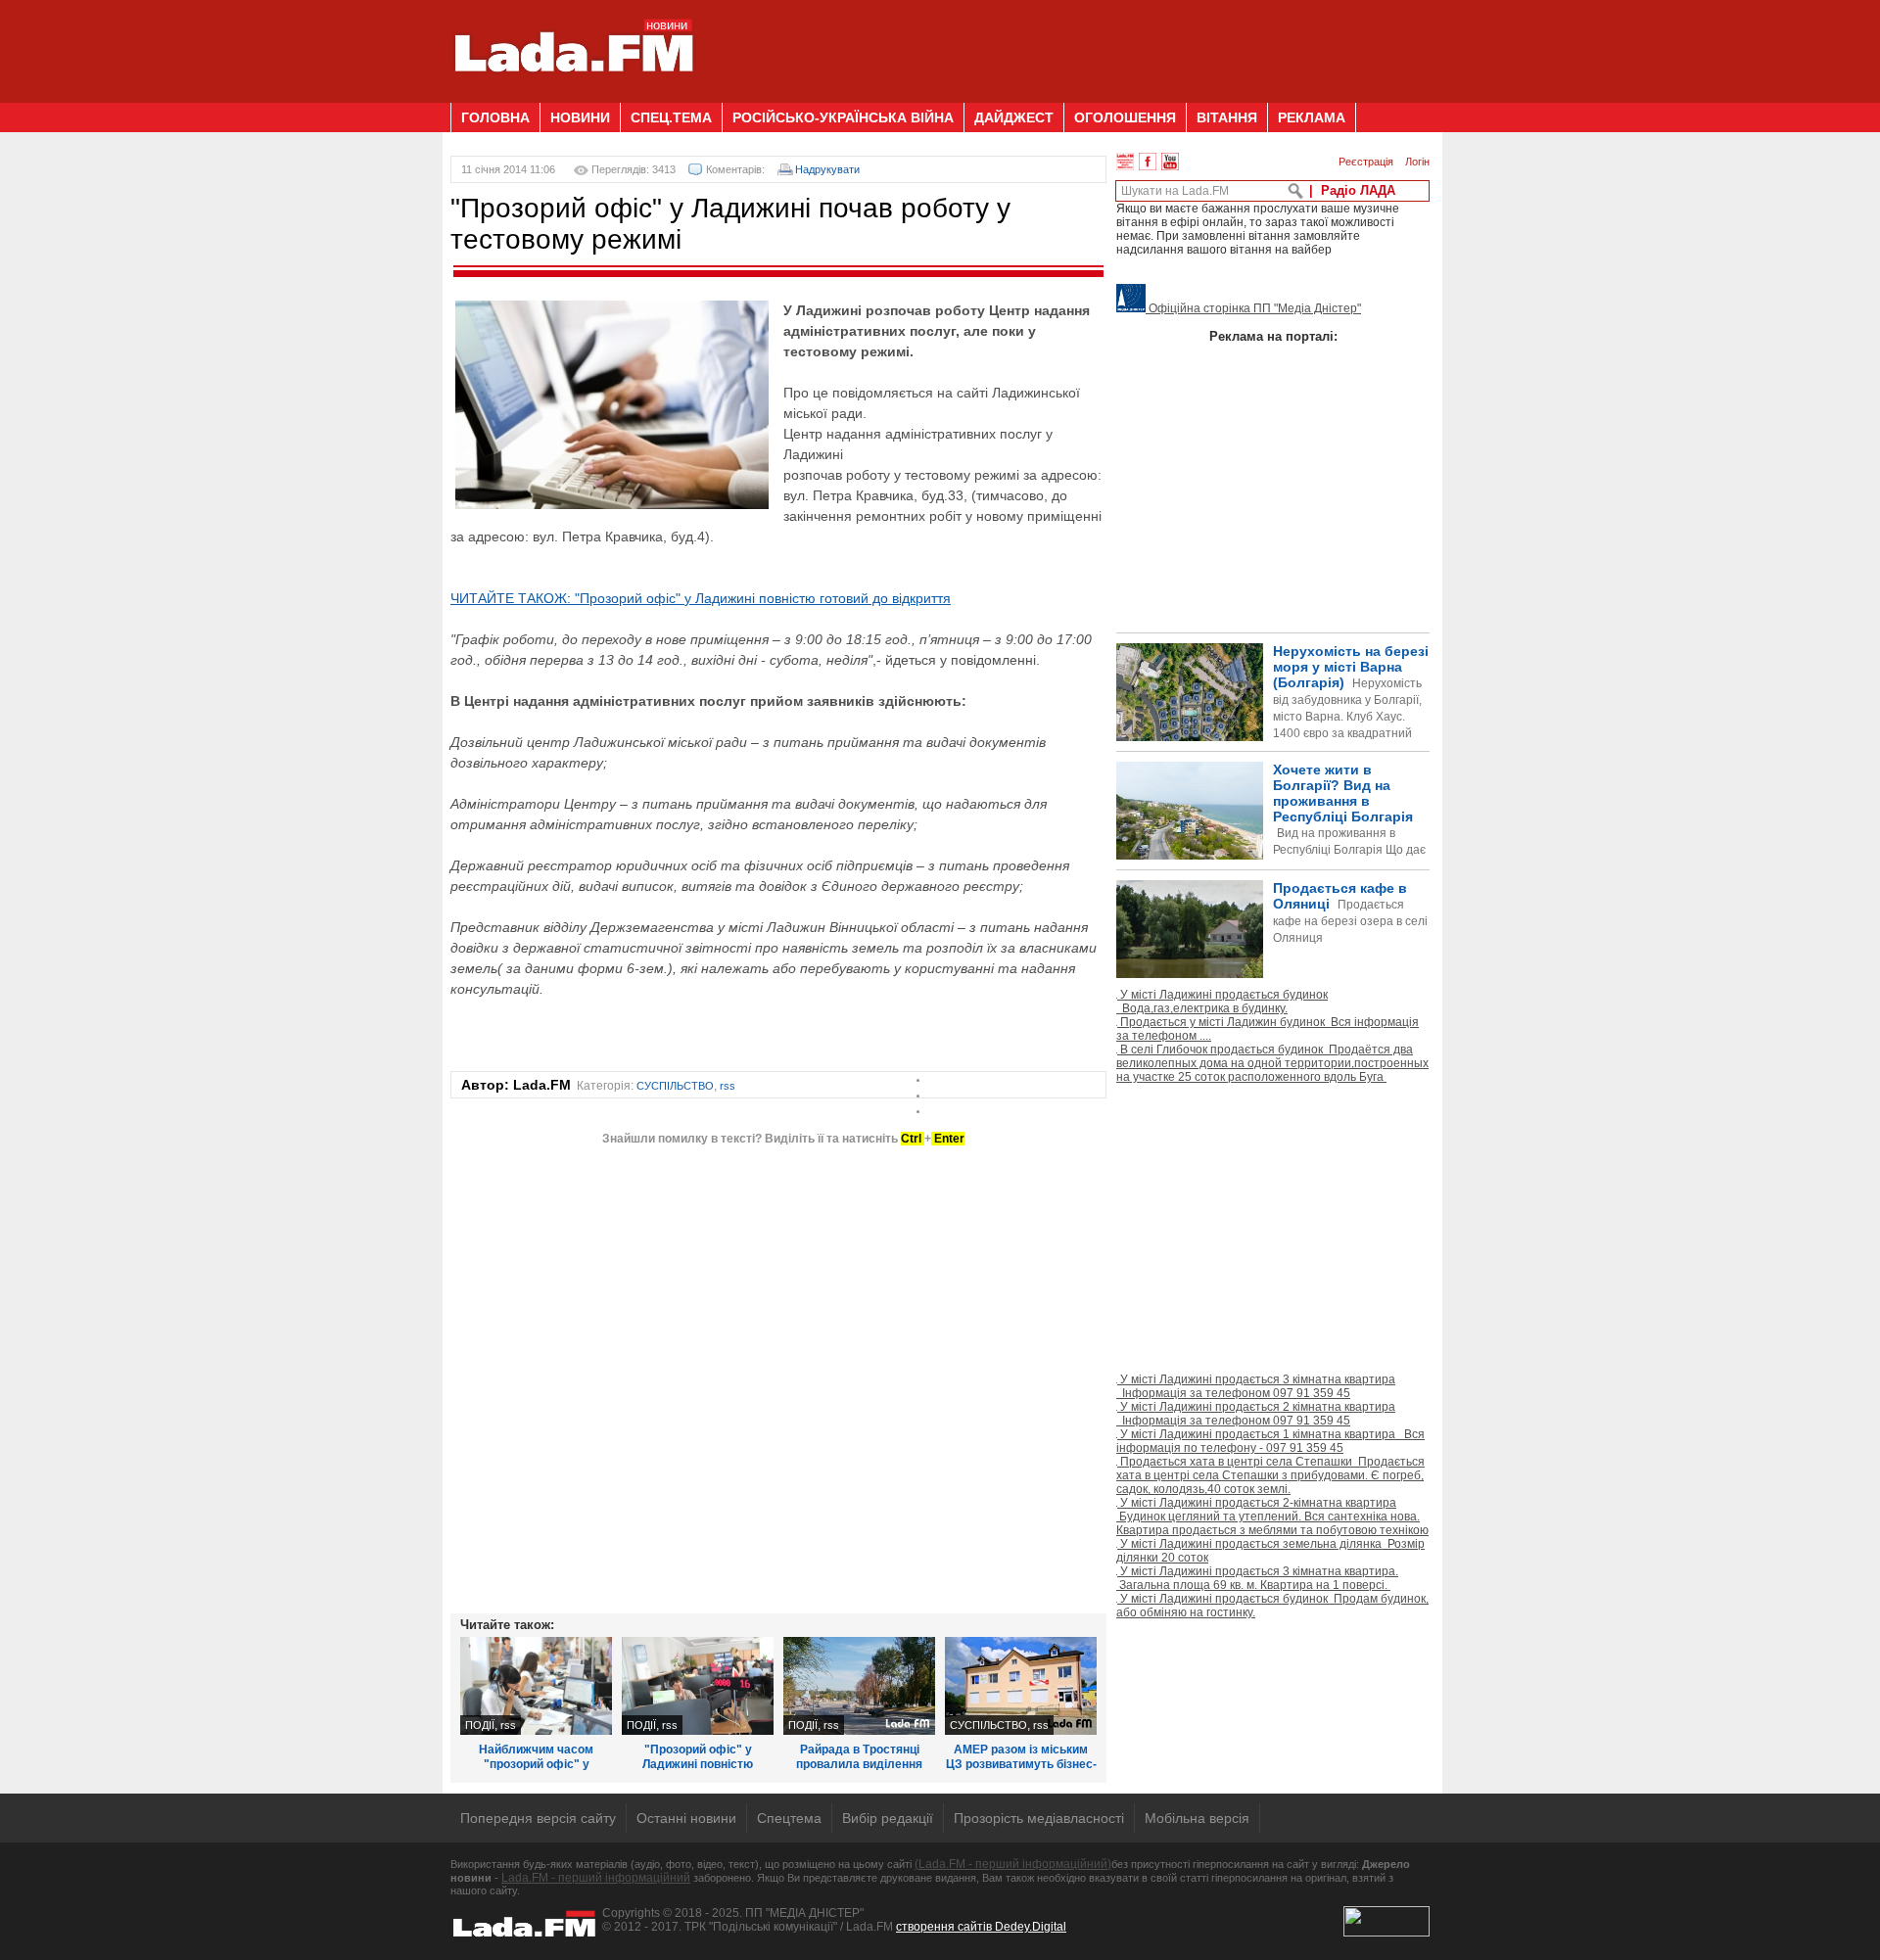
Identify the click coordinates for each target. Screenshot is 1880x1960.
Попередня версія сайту (538, 1818)
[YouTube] (1170, 162)
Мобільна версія (1197, 1818)
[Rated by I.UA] (1386, 1933)
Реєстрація (1366, 162)
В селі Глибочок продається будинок (1272, 1063)
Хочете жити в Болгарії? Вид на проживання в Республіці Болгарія (1271, 842)
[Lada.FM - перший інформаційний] (573, 95)
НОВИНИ (580, 117)
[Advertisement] (1073, 44)
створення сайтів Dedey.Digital (981, 1927)
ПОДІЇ (480, 1725)
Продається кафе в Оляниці (1350, 912)
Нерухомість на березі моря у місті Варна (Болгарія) (1351, 708)
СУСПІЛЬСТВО (675, 1086)
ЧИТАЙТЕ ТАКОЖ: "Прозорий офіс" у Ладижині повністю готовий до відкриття (701, 598)
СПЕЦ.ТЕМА (671, 117)
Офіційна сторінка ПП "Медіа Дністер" (1253, 308)
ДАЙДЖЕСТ (1014, 117)
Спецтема (789, 1818)
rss (728, 1086)
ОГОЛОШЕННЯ (1125, 117)
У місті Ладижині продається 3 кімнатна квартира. (1257, 1578)
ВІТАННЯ (1227, 117)
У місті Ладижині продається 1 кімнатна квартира (1270, 1441)
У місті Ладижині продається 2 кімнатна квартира (1256, 1414)
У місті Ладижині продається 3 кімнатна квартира (1256, 1386)
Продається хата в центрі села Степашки (1270, 1475)
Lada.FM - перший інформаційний (596, 1878)
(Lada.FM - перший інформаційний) (1013, 1864)
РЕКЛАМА (1312, 117)
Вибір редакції (888, 1818)
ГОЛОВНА (495, 117)
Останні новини (686, 1818)
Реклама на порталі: (1273, 336)
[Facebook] (1148, 162)
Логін (1417, 162)
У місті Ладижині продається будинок (1222, 1002)
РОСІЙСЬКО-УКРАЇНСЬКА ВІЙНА (843, 117)
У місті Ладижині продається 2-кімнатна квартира (1272, 1517)
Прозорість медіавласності (1039, 1818)
